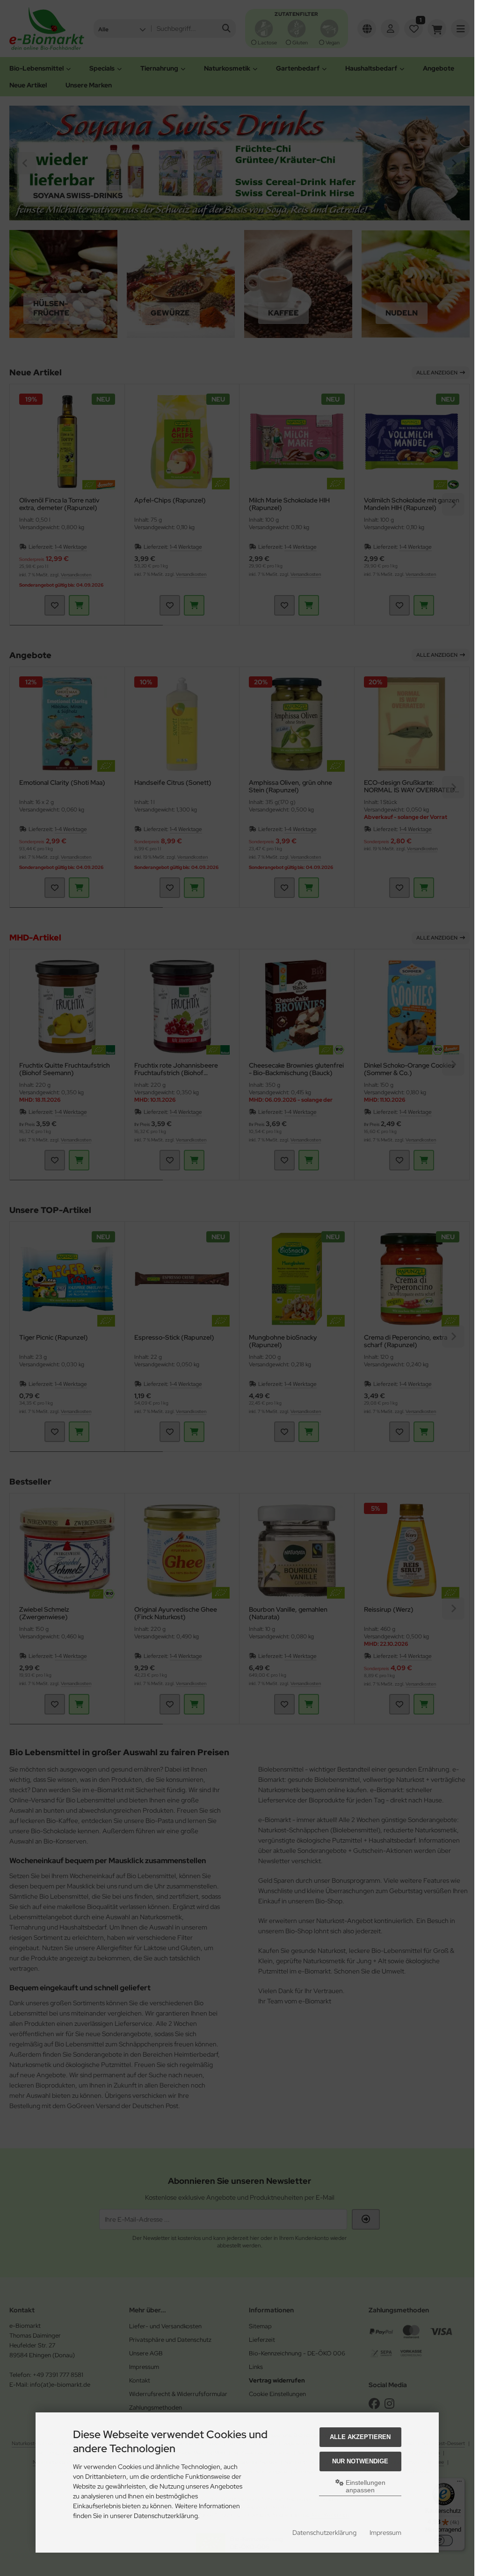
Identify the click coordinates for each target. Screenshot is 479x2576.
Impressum (385, 2533)
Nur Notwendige (360, 2461)
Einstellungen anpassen (365, 2486)
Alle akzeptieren (360, 2437)
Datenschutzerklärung (324, 2533)
